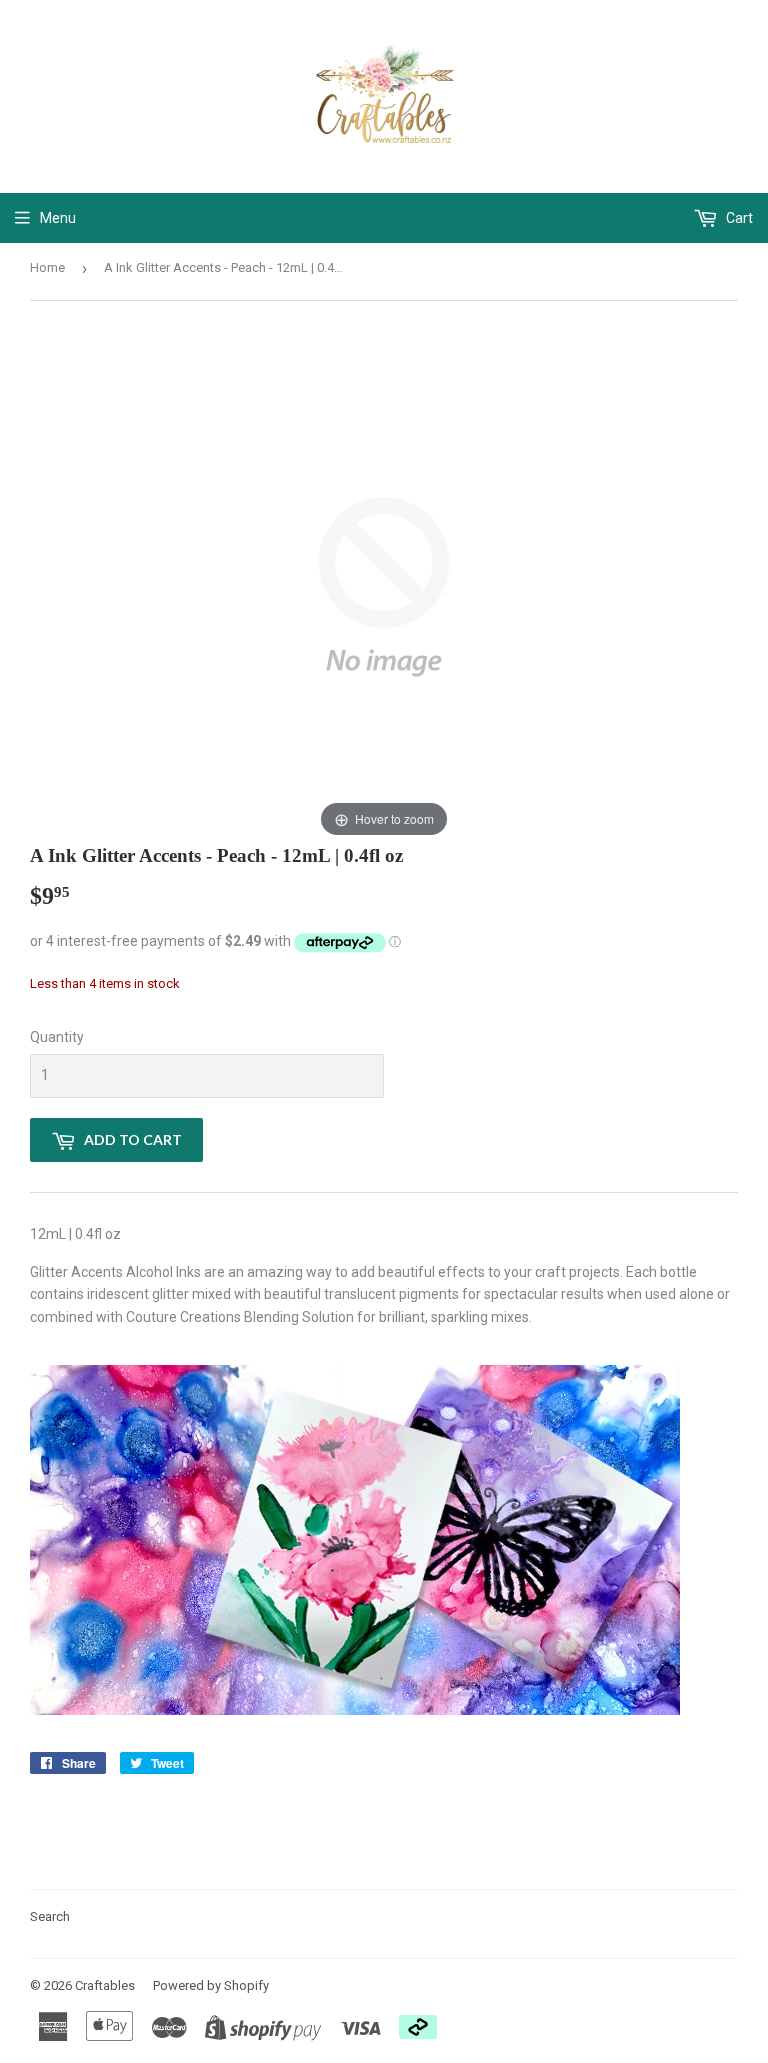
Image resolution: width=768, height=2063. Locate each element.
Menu (58, 218)
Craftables (105, 1985)
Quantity (57, 1037)
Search (50, 1916)
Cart (738, 218)
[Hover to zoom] (384, 586)
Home (47, 267)
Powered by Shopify (211, 1985)
